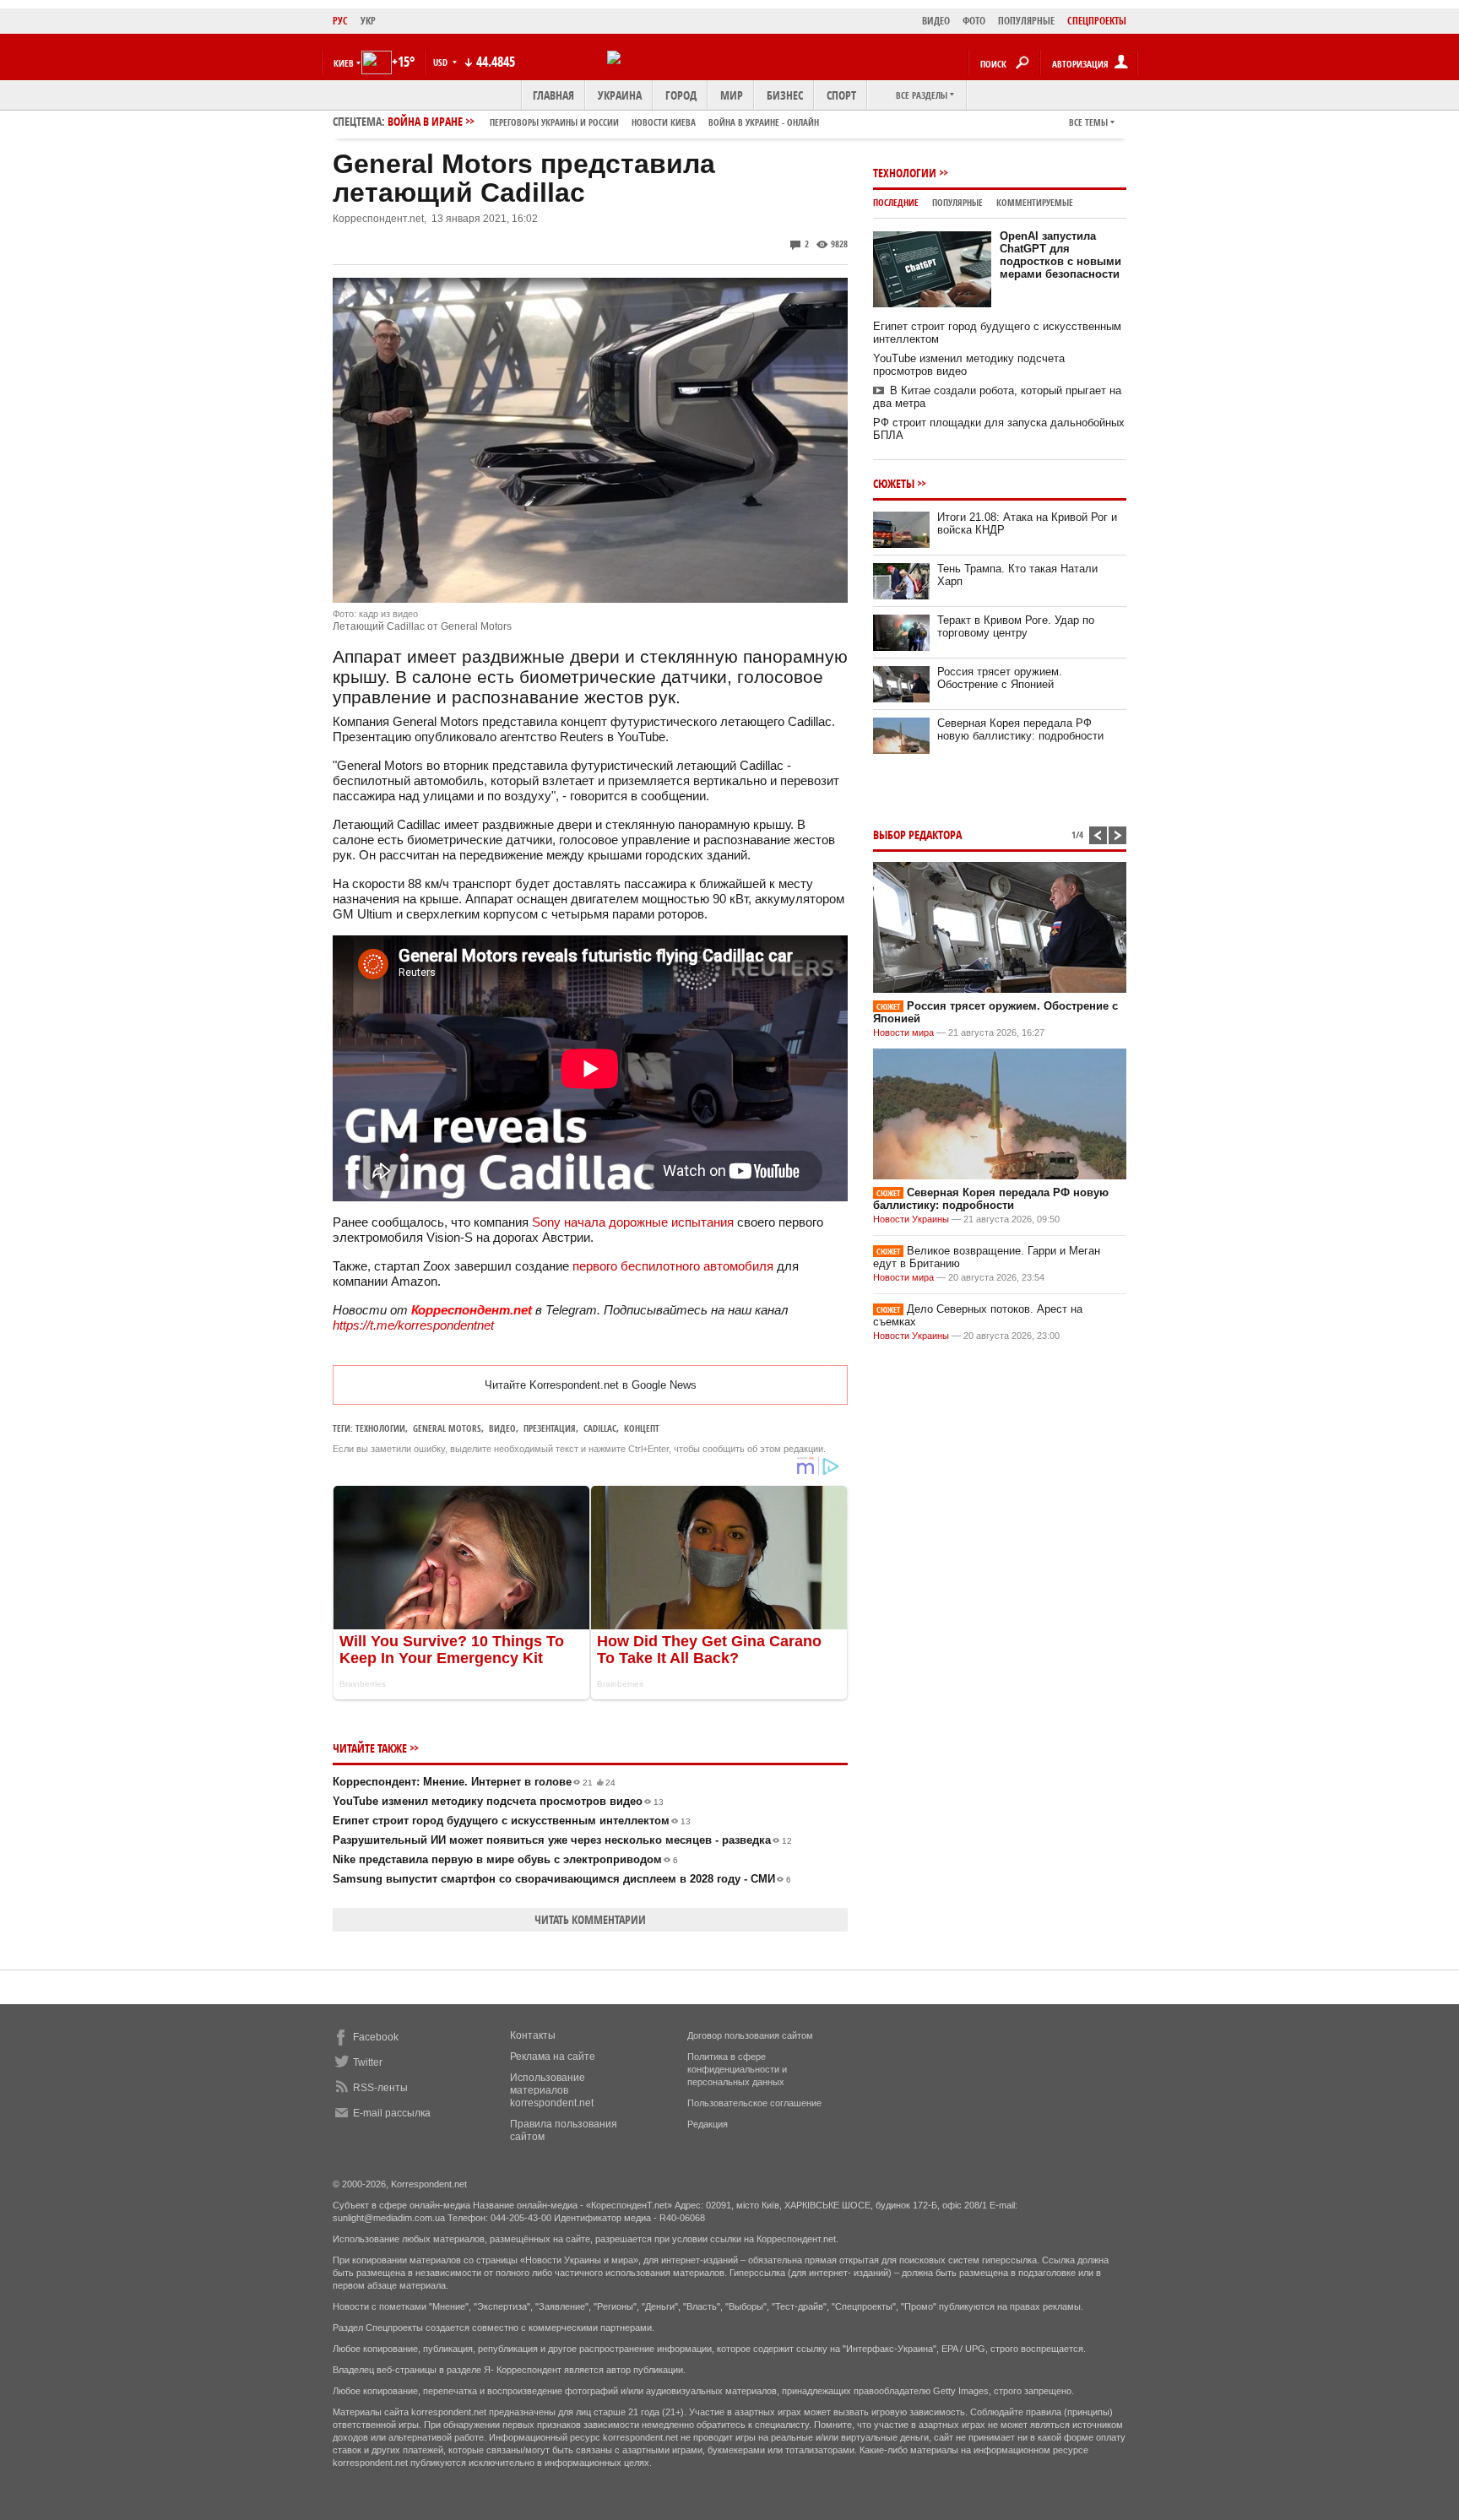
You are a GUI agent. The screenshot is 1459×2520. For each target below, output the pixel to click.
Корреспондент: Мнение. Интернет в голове (474, 1782)
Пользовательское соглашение (754, 2103)
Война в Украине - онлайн (764, 122)
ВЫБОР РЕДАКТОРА (917, 835)
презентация (550, 1428)
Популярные (957, 202)
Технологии (380, 1428)
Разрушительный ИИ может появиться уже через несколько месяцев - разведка (562, 1840)
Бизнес (785, 95)
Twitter (368, 2062)
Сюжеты (894, 483)
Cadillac (600, 1428)
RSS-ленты (380, 2088)
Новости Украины (911, 1219)
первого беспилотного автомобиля (673, 1266)
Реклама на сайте (553, 2057)
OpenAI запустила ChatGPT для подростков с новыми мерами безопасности (1060, 255)
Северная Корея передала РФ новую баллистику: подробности (1020, 729)
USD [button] (442, 62)
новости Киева (664, 122)
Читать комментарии (590, 1919)
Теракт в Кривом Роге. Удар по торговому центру (1016, 626)
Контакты (533, 2035)
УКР (368, 21)
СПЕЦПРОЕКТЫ (1097, 21)
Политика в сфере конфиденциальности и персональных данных (737, 2069)
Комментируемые (1035, 202)
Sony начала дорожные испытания (633, 1222)
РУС (340, 21)
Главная (553, 95)
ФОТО (974, 21)
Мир (732, 95)
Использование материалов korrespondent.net (552, 2090)
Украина (620, 95)
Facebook (376, 2037)
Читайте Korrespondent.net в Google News (591, 1385)
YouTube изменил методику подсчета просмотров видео (498, 1801)
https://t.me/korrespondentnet (413, 1325)
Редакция (708, 2124)
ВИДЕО (936, 21)
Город (681, 95)
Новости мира (903, 1032)
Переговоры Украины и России (554, 122)
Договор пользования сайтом (750, 2035)
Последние (896, 202)
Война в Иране (603, 121)
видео (502, 1428)
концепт (642, 1428)
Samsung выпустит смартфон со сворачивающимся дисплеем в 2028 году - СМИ (562, 1879)
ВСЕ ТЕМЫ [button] (1088, 122)
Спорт (841, 95)
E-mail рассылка (392, 2113)
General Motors (447, 1428)
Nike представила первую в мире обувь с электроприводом (505, 1859)
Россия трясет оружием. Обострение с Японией (1000, 678)
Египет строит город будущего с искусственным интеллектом (512, 1821)
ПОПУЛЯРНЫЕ (1026, 21)
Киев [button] (344, 63)
